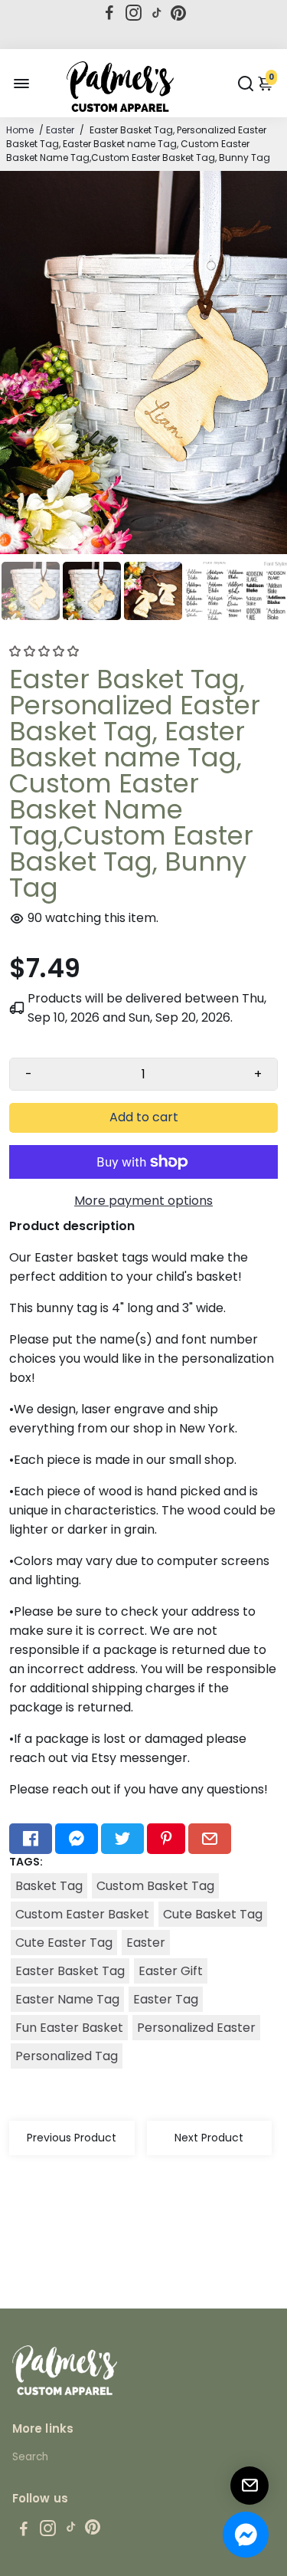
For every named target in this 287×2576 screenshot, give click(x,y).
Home (20, 130)
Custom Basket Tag (155, 1886)
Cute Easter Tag (64, 1943)
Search (30, 2457)
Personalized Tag (67, 2056)
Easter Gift (171, 1971)
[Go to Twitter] (122, 1839)
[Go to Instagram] (134, 13)
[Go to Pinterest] (178, 13)
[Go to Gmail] (210, 1839)
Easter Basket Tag (70, 1971)
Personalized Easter (196, 2028)
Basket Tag (49, 1886)
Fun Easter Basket (69, 2028)
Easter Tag (166, 1999)
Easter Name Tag (67, 1999)
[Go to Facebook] (109, 13)
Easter (60, 130)
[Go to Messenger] (77, 1839)
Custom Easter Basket (82, 1914)
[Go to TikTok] (157, 13)
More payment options (143, 1201)
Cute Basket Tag (213, 1914)
